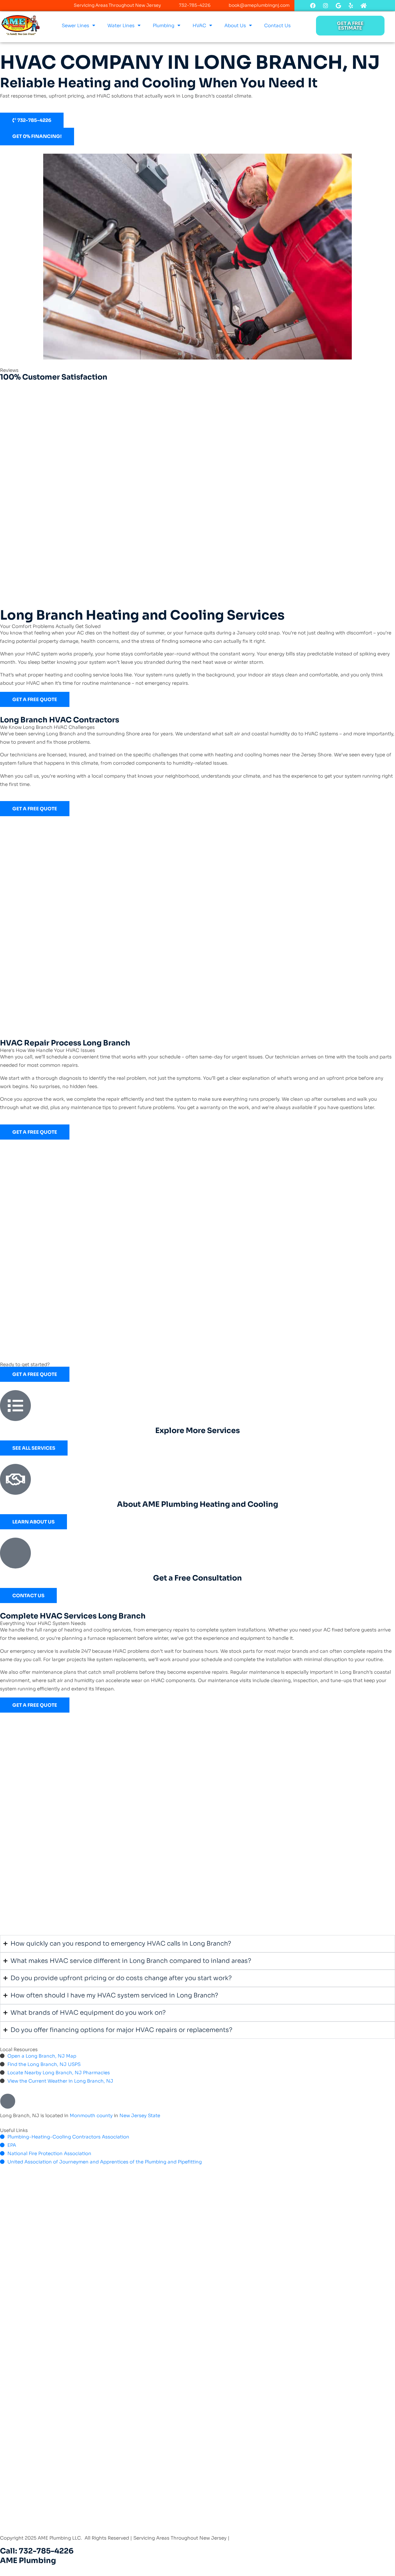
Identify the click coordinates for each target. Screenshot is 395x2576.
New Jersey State (140, 2115)
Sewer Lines (75, 25)
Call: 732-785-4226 (37, 2551)
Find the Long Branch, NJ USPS (44, 2064)
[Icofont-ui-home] (376, 6)
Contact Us (277, 25)
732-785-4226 (195, 5)
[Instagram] (326, 6)
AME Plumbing (28, 2561)
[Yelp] (351, 6)
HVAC (199, 25)
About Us (235, 25)
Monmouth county (91, 2115)
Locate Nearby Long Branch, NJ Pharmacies (59, 2073)
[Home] (364, 6)
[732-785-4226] (170, 5)
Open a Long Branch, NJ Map (42, 2056)
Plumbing (164, 25)
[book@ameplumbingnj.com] (220, 5)
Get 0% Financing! (37, 136)
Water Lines (121, 25)
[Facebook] (313, 6)
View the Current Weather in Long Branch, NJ (60, 2081)
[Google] (338, 6)
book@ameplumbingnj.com (259, 5)
